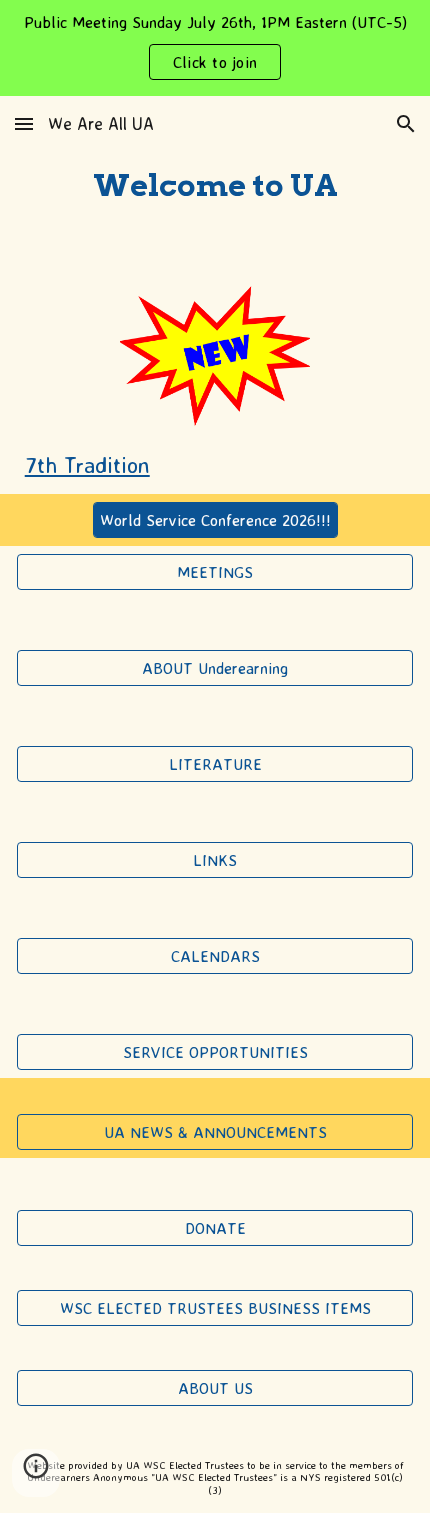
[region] (215, 48)
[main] (215, 186)
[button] (24, 123)
